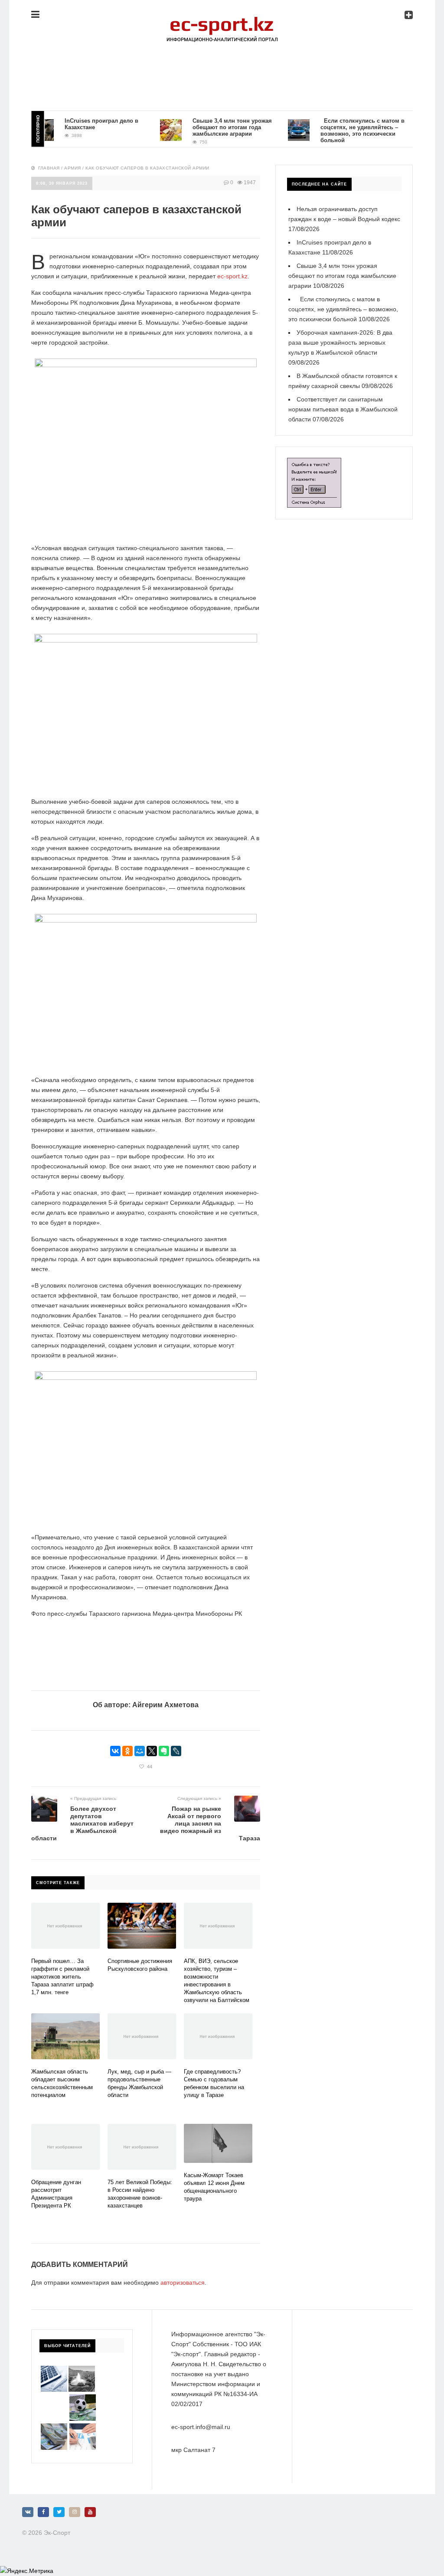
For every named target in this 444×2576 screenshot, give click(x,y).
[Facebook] (43, 2512)
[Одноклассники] (127, 1751)
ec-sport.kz (232, 276)
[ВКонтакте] (115, 1751)
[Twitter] (59, 2512)
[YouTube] (90, 2512)
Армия (73, 168)
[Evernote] (164, 1751)
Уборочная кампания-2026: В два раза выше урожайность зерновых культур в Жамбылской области (340, 342)
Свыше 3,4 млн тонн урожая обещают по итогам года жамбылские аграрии (212, 127)
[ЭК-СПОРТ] (222, 20)
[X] (152, 1751)
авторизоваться (183, 2283)
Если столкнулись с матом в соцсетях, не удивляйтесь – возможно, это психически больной (342, 130)
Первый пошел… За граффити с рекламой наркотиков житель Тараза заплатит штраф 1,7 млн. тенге (62, 1977)
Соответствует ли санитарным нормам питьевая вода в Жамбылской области (343, 409)
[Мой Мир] (140, 1751)
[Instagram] (75, 2512)
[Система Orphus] (314, 463)
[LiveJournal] (176, 1751)
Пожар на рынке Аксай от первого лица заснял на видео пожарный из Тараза (210, 1823)
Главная (49, 168)
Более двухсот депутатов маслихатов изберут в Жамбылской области (82, 1823)
